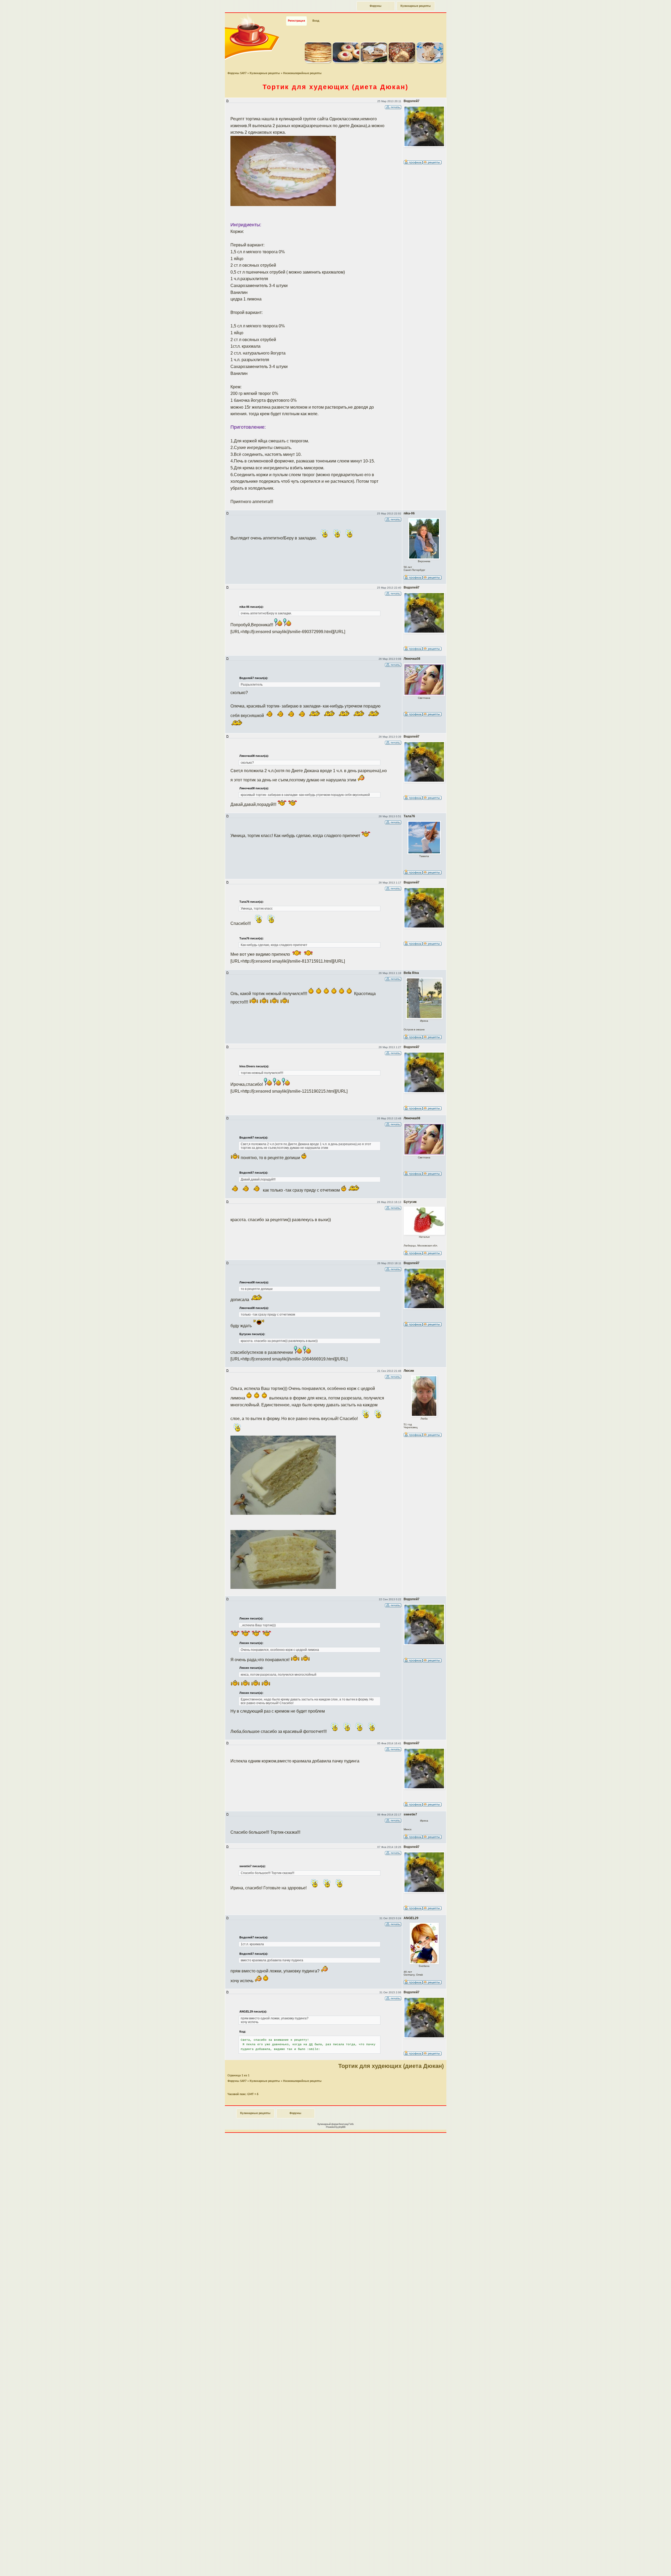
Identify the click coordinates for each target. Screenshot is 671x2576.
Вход (316, 21)
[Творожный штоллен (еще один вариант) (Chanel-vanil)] (374, 62)
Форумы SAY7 (237, 73)
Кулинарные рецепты (416, 6)
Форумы (376, 6)
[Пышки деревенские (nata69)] (318, 62)
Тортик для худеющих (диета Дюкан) (391, 2066)
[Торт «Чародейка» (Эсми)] (402, 62)
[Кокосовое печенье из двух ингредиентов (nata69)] (346, 62)
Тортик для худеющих (335, 87)
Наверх (648, 2566)
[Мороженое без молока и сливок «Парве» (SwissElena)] (430, 62)
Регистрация (296, 21)
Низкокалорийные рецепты (302, 73)
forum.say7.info (346, 2124)
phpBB (342, 2127)
